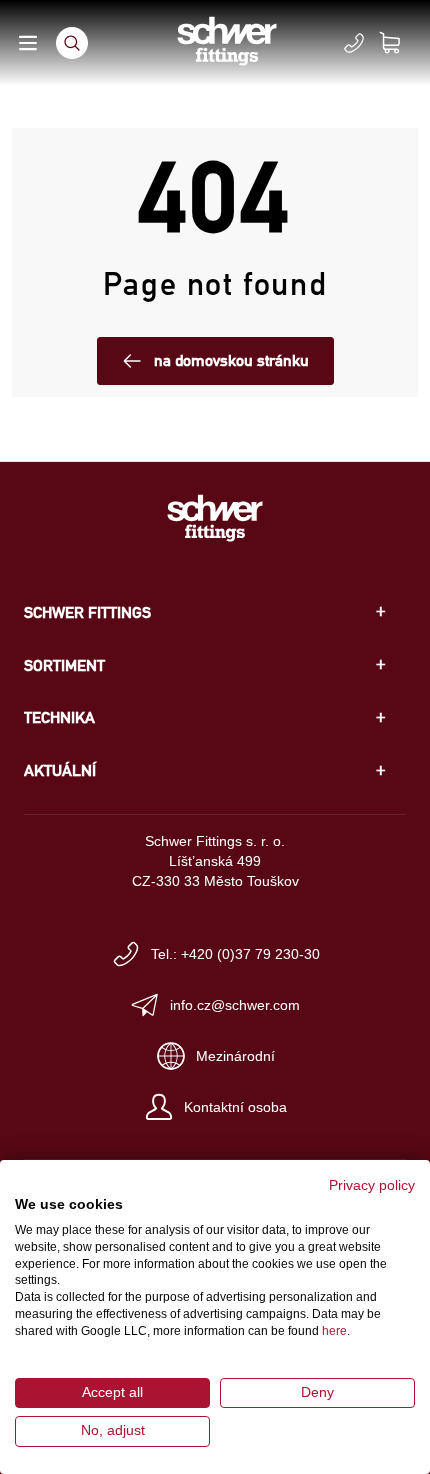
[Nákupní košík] (402, 43)
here (334, 1331)
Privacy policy (372, 1185)
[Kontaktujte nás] (354, 43)
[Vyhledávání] (72, 43)
